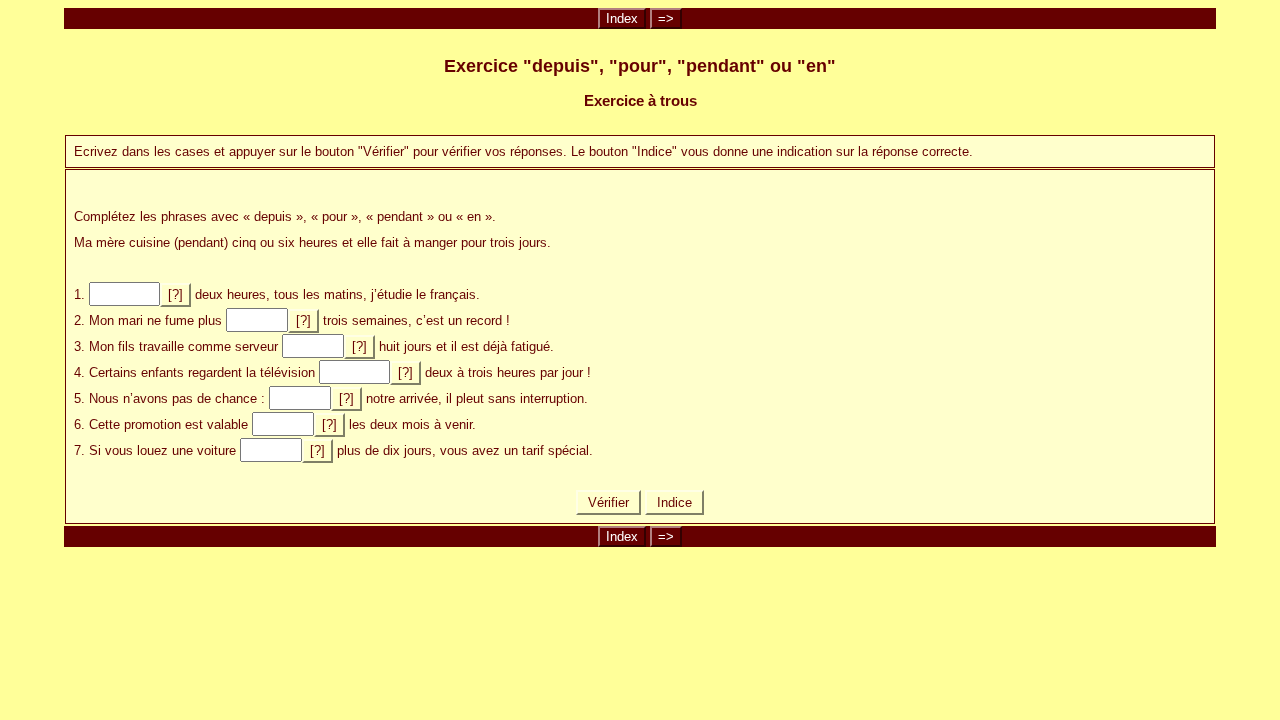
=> (666, 18)
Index (622, 18)
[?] (175, 294)
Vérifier (608, 502)
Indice (674, 502)
